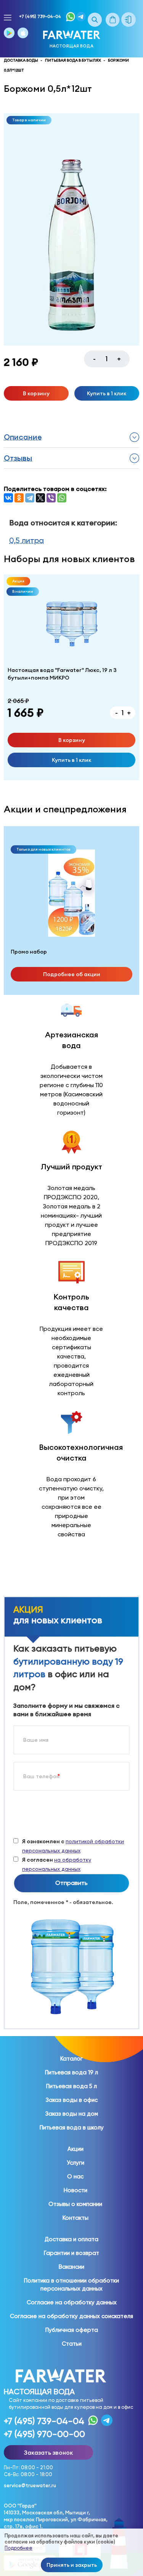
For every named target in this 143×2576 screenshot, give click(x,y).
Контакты (76, 2218)
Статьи (72, 2344)
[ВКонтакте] (8, 498)
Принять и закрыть (72, 2565)
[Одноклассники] (19, 498)
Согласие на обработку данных (72, 2302)
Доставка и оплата (71, 2239)
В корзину (36, 393)
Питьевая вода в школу (72, 2128)
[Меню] (8, 18)
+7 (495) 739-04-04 (40, 16)
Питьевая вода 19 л (71, 2072)
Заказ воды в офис (72, 2100)
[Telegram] (30, 498)
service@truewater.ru (30, 2486)
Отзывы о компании (75, 2204)
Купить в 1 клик (107, 393)
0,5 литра (27, 540)
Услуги (76, 2163)
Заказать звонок (48, 2452)
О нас (75, 2177)
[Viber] (51, 498)
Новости (76, 2190)
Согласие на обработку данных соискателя (71, 2316)
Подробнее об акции (72, 974)
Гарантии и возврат (71, 2253)
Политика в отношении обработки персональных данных (71, 2285)
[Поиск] (95, 20)
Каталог (71, 2059)
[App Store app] (23, 33)
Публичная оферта (72, 2330)
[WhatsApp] (62, 498)
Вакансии (71, 2267)
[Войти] (130, 20)
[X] (40, 498)
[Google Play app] (9, 33)
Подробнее (18, 2548)
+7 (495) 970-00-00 (44, 2434)
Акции (76, 2149)
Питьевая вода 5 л (71, 2086)
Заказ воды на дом (72, 2114)
